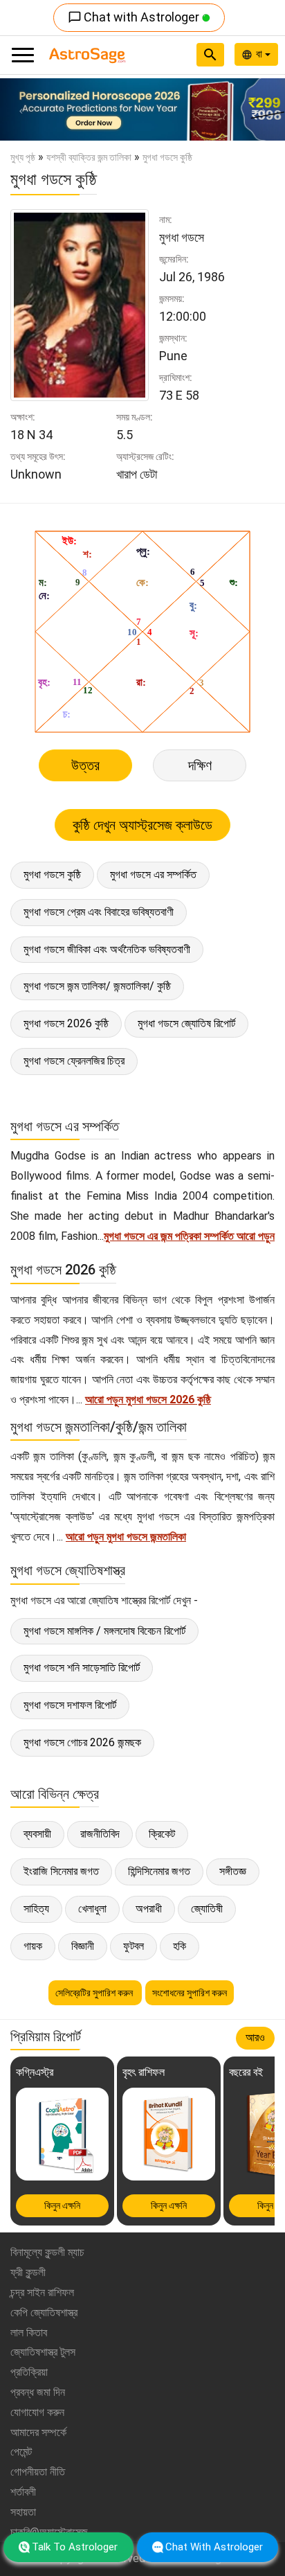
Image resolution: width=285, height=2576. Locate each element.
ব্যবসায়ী (37, 1834)
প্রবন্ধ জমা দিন (38, 2392)
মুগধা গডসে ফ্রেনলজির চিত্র (74, 1061)
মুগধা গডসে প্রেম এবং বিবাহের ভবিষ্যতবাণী (99, 912)
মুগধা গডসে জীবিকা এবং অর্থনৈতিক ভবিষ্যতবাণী (107, 949)
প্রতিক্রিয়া (29, 2372)
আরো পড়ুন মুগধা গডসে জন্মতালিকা (126, 1537)
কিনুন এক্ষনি (62, 2205)
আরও (255, 2037)
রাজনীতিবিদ (100, 1834)
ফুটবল (134, 1946)
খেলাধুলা (92, 1909)
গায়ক (33, 1946)
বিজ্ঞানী (83, 1946)
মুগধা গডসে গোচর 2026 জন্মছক (82, 1742)
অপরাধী (149, 1909)
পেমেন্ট (21, 2452)
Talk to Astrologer (75, 2547)
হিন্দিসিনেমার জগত (159, 1871)
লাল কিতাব (29, 2333)
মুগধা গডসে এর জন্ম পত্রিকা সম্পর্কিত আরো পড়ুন (189, 1236)
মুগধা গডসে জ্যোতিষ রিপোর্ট (186, 1023)
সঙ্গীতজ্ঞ (233, 1871)
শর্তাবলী (23, 2492)
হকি (180, 1946)
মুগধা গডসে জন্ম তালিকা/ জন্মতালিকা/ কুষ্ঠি (97, 986)
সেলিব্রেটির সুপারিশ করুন (95, 1993)
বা (260, 54)
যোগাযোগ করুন (37, 2412)
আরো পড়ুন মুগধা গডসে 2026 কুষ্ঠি (148, 1400)
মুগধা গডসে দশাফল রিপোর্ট (70, 1705)
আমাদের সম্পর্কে (38, 2432)
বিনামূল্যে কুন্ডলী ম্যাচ (47, 2252)
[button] (21, 109)
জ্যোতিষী (207, 1909)
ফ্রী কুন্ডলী (28, 2272)
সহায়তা (23, 2512)
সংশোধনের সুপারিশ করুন (190, 1993)
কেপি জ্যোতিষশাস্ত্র (44, 2312)
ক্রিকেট (162, 1834)
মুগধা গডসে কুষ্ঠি (52, 874)
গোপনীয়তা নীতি (38, 2472)
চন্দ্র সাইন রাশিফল (42, 2292)
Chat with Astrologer (135, 17)
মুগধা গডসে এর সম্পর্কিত (153, 874)
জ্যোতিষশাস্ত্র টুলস (43, 2352)
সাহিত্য (36, 1909)
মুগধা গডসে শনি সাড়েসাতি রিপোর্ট (82, 1668)
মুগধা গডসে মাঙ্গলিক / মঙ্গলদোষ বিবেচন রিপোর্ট (104, 1631)
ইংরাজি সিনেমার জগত (61, 1871)
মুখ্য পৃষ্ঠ (23, 157)
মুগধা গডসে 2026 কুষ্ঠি (66, 1023)
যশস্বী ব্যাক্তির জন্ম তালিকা (89, 157)
